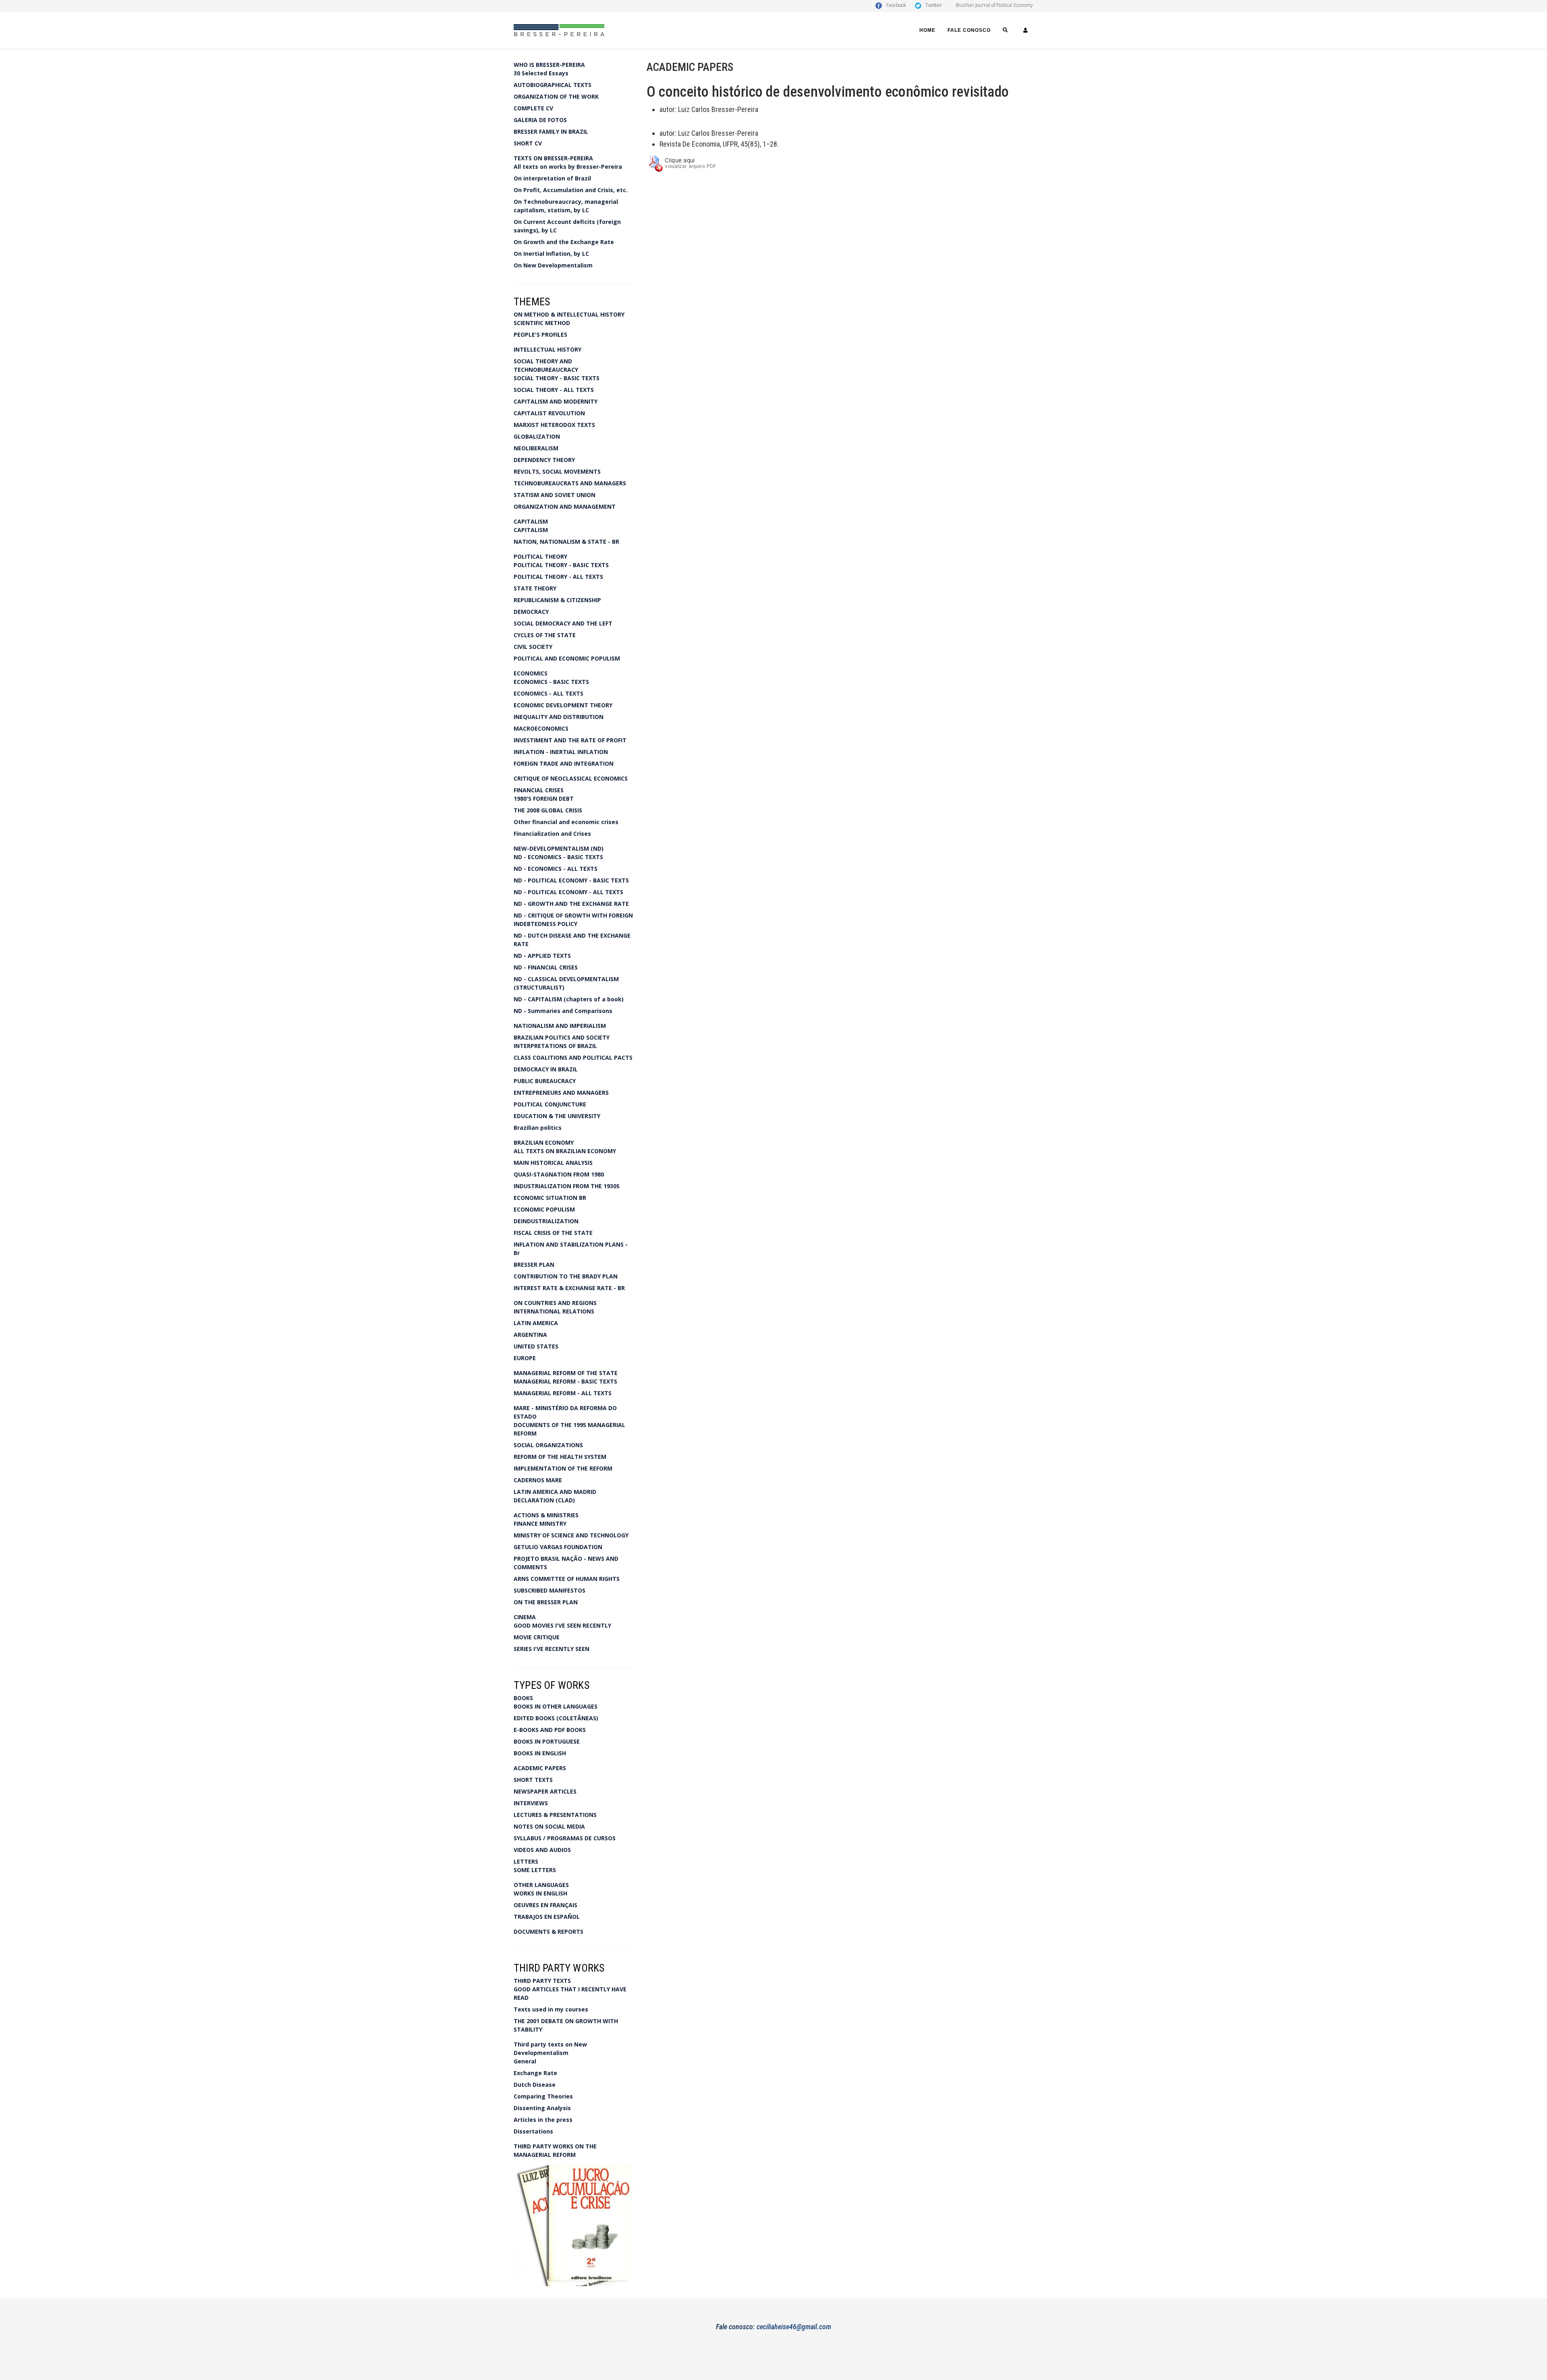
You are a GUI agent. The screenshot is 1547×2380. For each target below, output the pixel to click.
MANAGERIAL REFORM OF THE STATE (566, 1373)
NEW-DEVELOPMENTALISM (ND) (559, 848)
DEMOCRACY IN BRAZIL (546, 1069)
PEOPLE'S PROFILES (540, 335)
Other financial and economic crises (566, 822)
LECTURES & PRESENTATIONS (555, 1815)
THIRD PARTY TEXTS (542, 1981)
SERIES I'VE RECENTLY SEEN (552, 1649)
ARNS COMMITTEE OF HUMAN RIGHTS (567, 1579)
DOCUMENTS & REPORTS (549, 1932)
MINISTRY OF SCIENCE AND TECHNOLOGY (571, 1535)
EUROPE (525, 1358)
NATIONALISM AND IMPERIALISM (560, 1026)
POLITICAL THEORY (540, 556)
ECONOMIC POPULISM (544, 1209)
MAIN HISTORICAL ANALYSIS (553, 1163)
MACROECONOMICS (541, 728)
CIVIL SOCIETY (533, 647)
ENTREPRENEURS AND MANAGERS (561, 1093)
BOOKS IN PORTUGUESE (547, 1741)
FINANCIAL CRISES (539, 790)
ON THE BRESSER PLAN (546, 1602)
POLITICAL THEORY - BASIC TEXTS (561, 565)
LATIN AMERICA (536, 1323)
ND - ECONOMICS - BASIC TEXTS (558, 857)
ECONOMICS (531, 673)
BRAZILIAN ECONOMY (544, 1142)
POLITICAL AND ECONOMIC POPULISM (567, 658)
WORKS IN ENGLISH (540, 1893)
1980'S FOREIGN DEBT (544, 799)
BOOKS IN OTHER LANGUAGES (556, 1706)
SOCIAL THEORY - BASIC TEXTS (557, 378)
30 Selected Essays (541, 73)
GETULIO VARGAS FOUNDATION (558, 1547)
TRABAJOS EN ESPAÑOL (547, 1917)
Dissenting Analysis (542, 2108)
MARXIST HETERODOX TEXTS (554, 425)
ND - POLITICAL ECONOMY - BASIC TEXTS (571, 880)
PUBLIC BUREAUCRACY (545, 1081)
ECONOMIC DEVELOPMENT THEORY (563, 705)
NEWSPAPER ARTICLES (545, 1791)
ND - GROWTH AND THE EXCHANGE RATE (571, 904)
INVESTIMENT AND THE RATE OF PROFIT (570, 740)
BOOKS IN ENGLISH (540, 1753)
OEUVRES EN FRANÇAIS (545, 1905)
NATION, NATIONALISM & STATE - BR (566, 542)
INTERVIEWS (531, 1803)
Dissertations (533, 2131)
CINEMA (525, 1617)
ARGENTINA (530, 1335)
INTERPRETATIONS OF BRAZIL (555, 1046)
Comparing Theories (543, 2096)
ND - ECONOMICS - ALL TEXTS (556, 869)
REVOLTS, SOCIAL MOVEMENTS (557, 471)
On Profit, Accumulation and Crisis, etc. (571, 190)
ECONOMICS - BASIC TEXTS (551, 682)
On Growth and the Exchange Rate (564, 242)
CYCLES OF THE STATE (545, 635)
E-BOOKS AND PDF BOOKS (550, 1730)
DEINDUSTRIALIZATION (546, 1221)
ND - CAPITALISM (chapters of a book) (569, 999)
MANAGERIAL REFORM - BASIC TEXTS (565, 1381)
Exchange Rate (535, 2073)
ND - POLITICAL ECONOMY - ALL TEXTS (568, 892)
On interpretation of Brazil (552, 178)
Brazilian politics (538, 1128)
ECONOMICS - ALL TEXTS (549, 693)
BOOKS (523, 1698)
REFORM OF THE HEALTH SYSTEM (560, 1457)
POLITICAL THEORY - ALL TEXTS (558, 577)
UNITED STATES (536, 1346)
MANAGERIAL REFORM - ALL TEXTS (563, 1393)
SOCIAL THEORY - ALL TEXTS (554, 390)
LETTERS (526, 1861)
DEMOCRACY (531, 612)
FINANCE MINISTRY (540, 1523)
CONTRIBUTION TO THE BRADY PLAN (566, 1276)
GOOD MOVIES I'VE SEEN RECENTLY (562, 1625)
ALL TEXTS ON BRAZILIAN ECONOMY (565, 1151)
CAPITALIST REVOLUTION (549, 413)
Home (927, 30)
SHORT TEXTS (533, 1780)
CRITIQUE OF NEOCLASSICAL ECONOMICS (571, 778)
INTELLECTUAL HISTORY (547, 349)
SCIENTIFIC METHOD (542, 323)
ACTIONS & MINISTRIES (546, 1515)
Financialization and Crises (552, 834)
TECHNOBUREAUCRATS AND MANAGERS (570, 483)
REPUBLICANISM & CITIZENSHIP (557, 600)
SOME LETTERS (535, 1870)
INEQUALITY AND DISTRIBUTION (559, 717)
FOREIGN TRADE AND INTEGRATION (564, 763)
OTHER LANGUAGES (541, 1885)
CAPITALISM (531, 521)
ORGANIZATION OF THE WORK (556, 96)
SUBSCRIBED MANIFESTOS (550, 1590)
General (525, 2061)
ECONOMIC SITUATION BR (550, 1198)
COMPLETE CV (533, 108)
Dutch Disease (535, 2085)
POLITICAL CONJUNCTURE (550, 1104)
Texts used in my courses (551, 2009)
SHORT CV (528, 143)
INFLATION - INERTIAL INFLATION (561, 752)
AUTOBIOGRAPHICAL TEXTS (553, 85)
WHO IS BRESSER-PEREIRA (549, 65)
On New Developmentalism (553, 265)
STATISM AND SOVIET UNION (555, 495)
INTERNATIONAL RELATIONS (554, 1311)
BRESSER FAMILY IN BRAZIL (551, 132)
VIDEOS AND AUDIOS (542, 1850)
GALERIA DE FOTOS (540, 120)
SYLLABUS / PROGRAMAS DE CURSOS (565, 1838)
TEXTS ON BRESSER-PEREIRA (553, 158)
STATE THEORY (535, 588)
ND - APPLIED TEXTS (542, 956)
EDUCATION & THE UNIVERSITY (557, 1116)
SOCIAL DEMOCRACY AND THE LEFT (563, 623)
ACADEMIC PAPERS (540, 1768)
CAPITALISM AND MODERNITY (556, 401)
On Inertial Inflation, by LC (551, 254)
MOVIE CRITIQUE (537, 1637)
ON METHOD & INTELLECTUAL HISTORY (569, 314)
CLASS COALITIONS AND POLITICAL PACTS (573, 1057)
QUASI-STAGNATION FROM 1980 (559, 1174)
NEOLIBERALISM (536, 448)
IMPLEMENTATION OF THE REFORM (563, 1468)
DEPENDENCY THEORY (544, 460)
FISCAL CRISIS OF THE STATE (553, 1233)
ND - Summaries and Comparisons (563, 1011)
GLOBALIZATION (537, 436)
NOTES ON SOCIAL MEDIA (549, 1826)
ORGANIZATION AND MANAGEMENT (565, 506)
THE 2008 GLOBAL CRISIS (548, 810)
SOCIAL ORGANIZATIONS (548, 1445)
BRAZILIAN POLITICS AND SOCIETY (562, 1037)
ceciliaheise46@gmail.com (794, 2327)
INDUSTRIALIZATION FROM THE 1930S (567, 1186)
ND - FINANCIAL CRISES (546, 967)
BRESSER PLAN (534, 1265)
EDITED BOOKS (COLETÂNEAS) (556, 1718)
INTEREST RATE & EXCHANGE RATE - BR (569, 1288)
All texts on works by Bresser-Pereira (568, 167)
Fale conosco (969, 30)
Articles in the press (543, 2120)
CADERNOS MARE (538, 1480)
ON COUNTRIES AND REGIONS (555, 1303)
